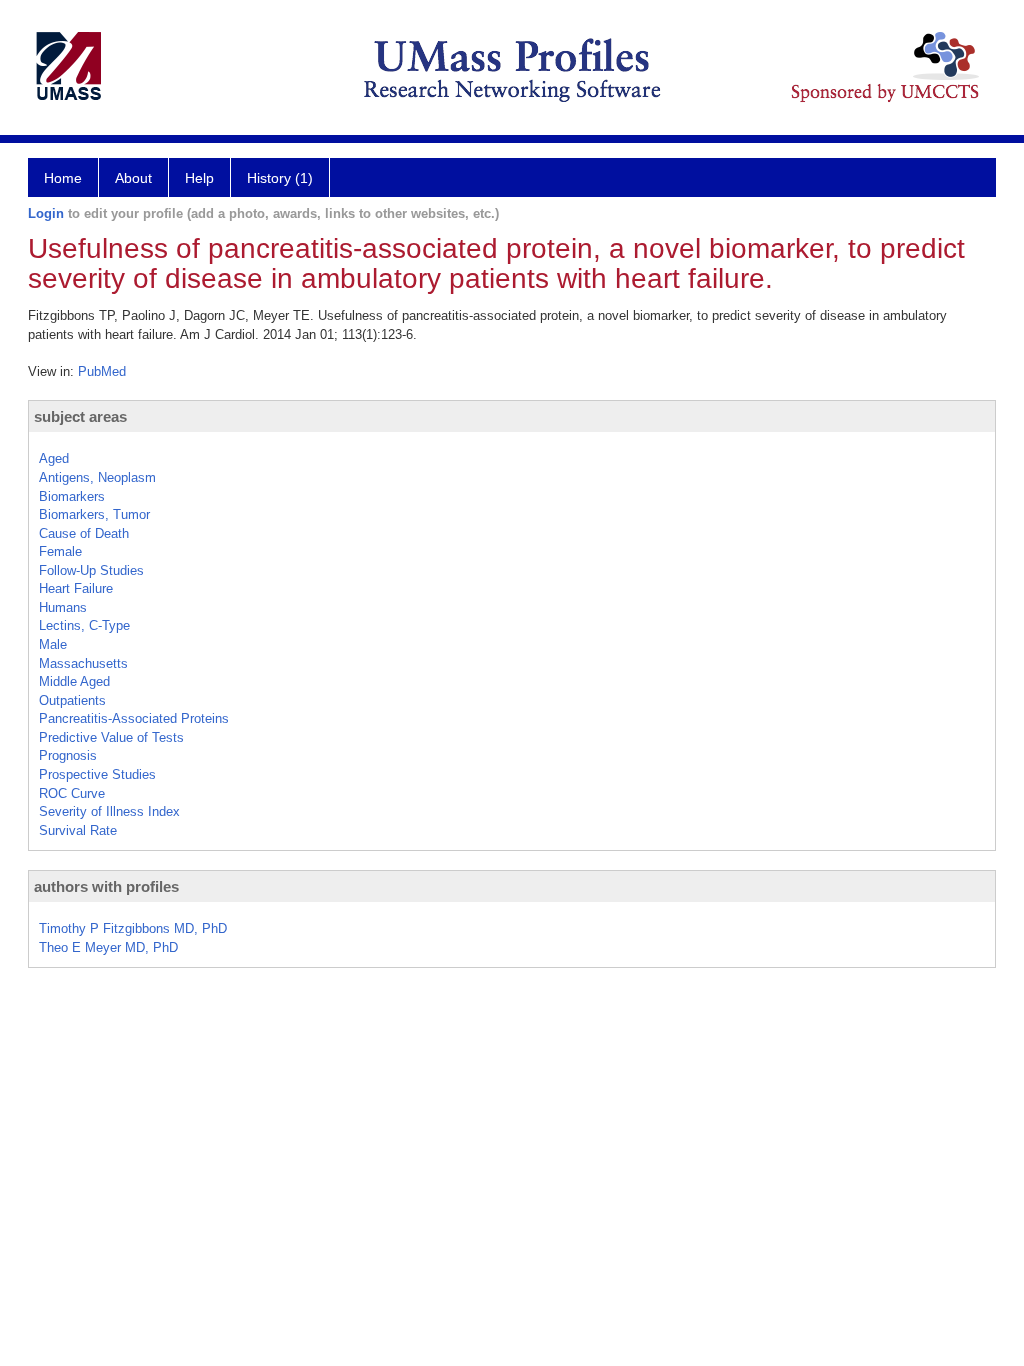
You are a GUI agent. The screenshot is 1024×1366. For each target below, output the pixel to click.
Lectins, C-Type (84, 625)
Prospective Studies (97, 774)
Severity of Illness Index (109, 811)
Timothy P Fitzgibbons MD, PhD (133, 928)
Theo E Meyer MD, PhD (108, 947)
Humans (63, 607)
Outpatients (72, 700)
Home (63, 178)
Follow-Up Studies (91, 570)
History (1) (280, 178)
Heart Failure (76, 588)
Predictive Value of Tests (111, 737)
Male (53, 644)
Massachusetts (83, 663)
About (133, 178)
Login (46, 213)
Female (60, 551)
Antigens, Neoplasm (97, 477)
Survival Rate (78, 830)
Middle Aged (74, 681)
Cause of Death (84, 533)
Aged (54, 458)
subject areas (80, 416)
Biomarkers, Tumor (94, 514)
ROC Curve (72, 793)
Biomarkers (72, 496)
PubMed (102, 371)
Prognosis (68, 755)
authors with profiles (106, 886)
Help (199, 178)
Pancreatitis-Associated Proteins (134, 718)
